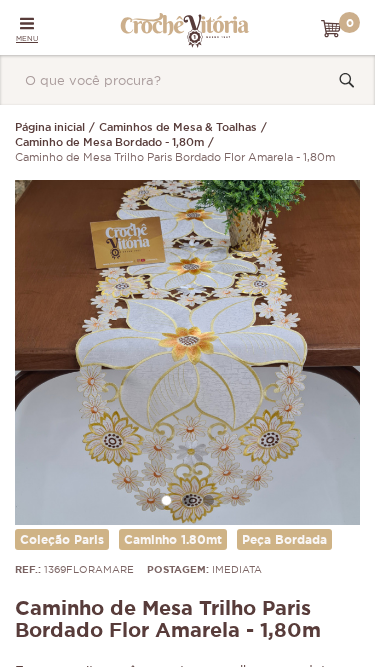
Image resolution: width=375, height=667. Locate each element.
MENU (27, 38)
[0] (331, 29)
